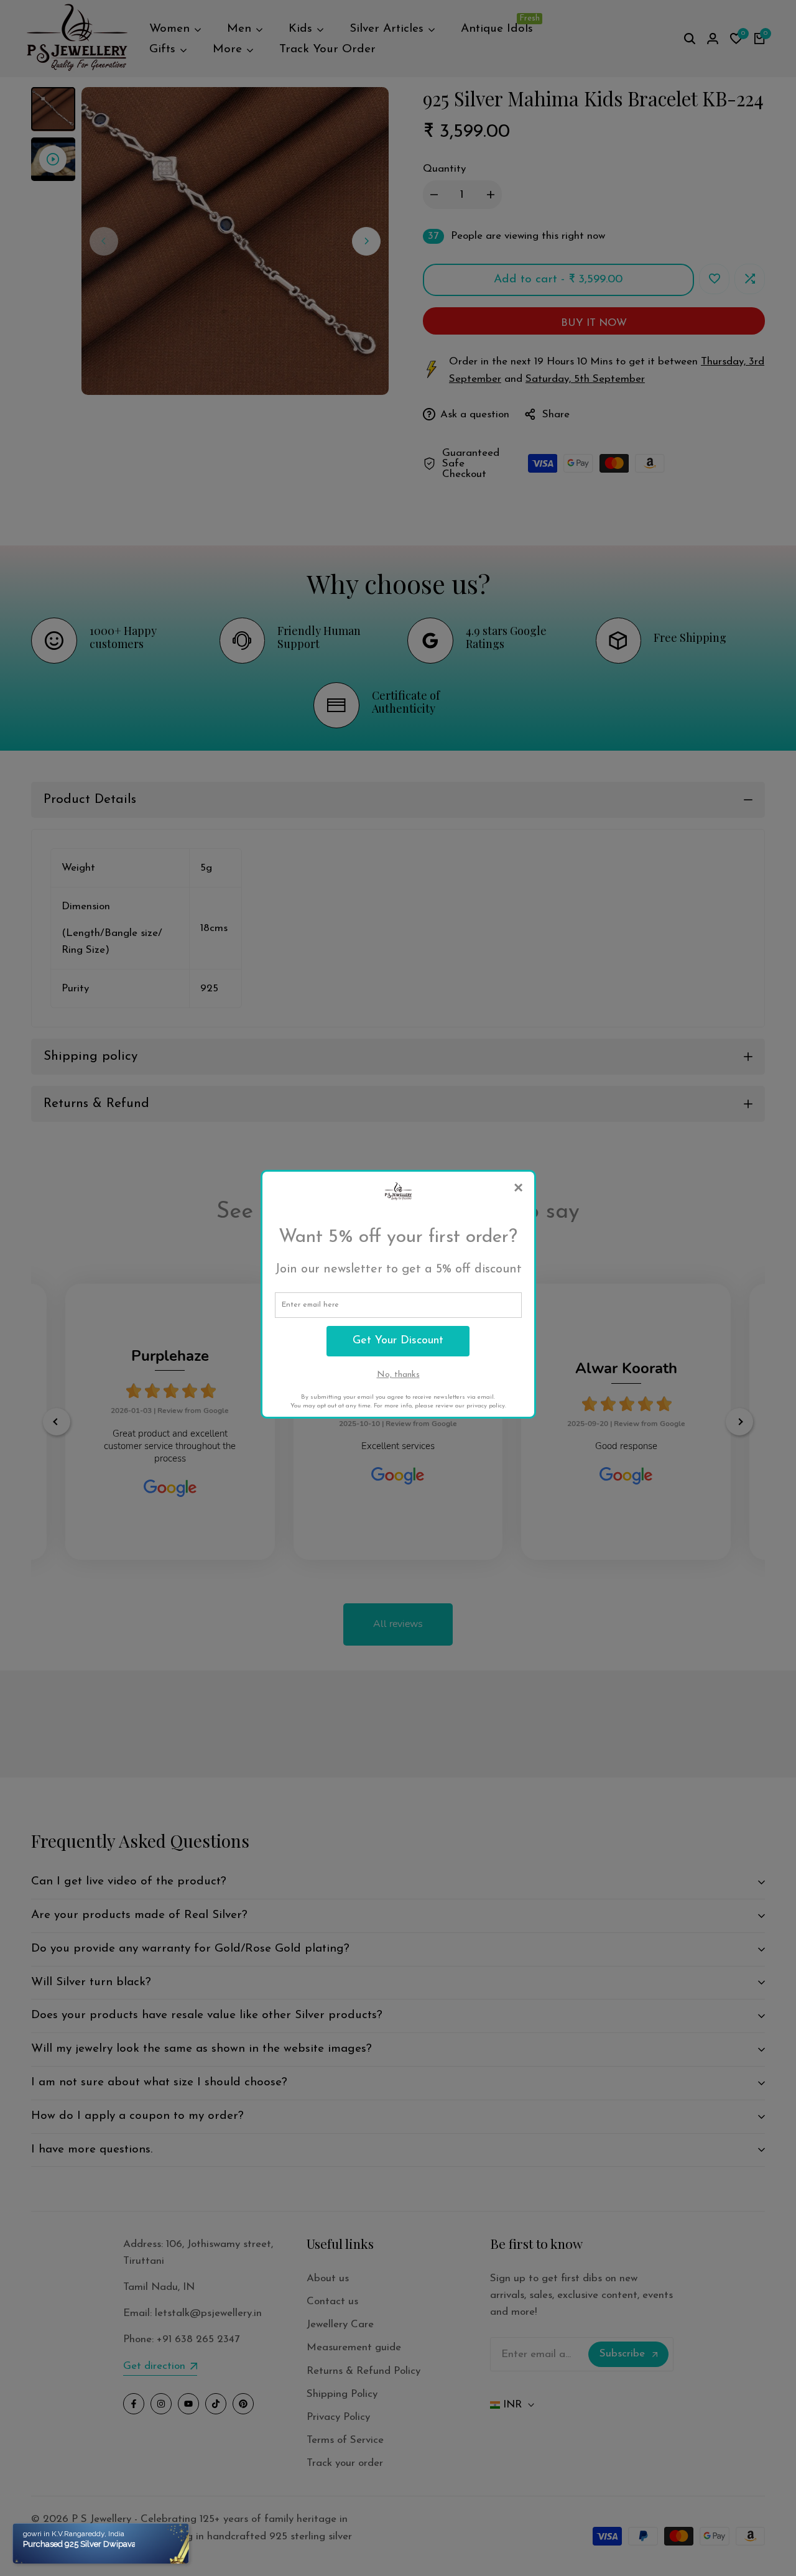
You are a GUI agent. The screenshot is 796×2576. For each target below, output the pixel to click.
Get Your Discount (398, 1341)
